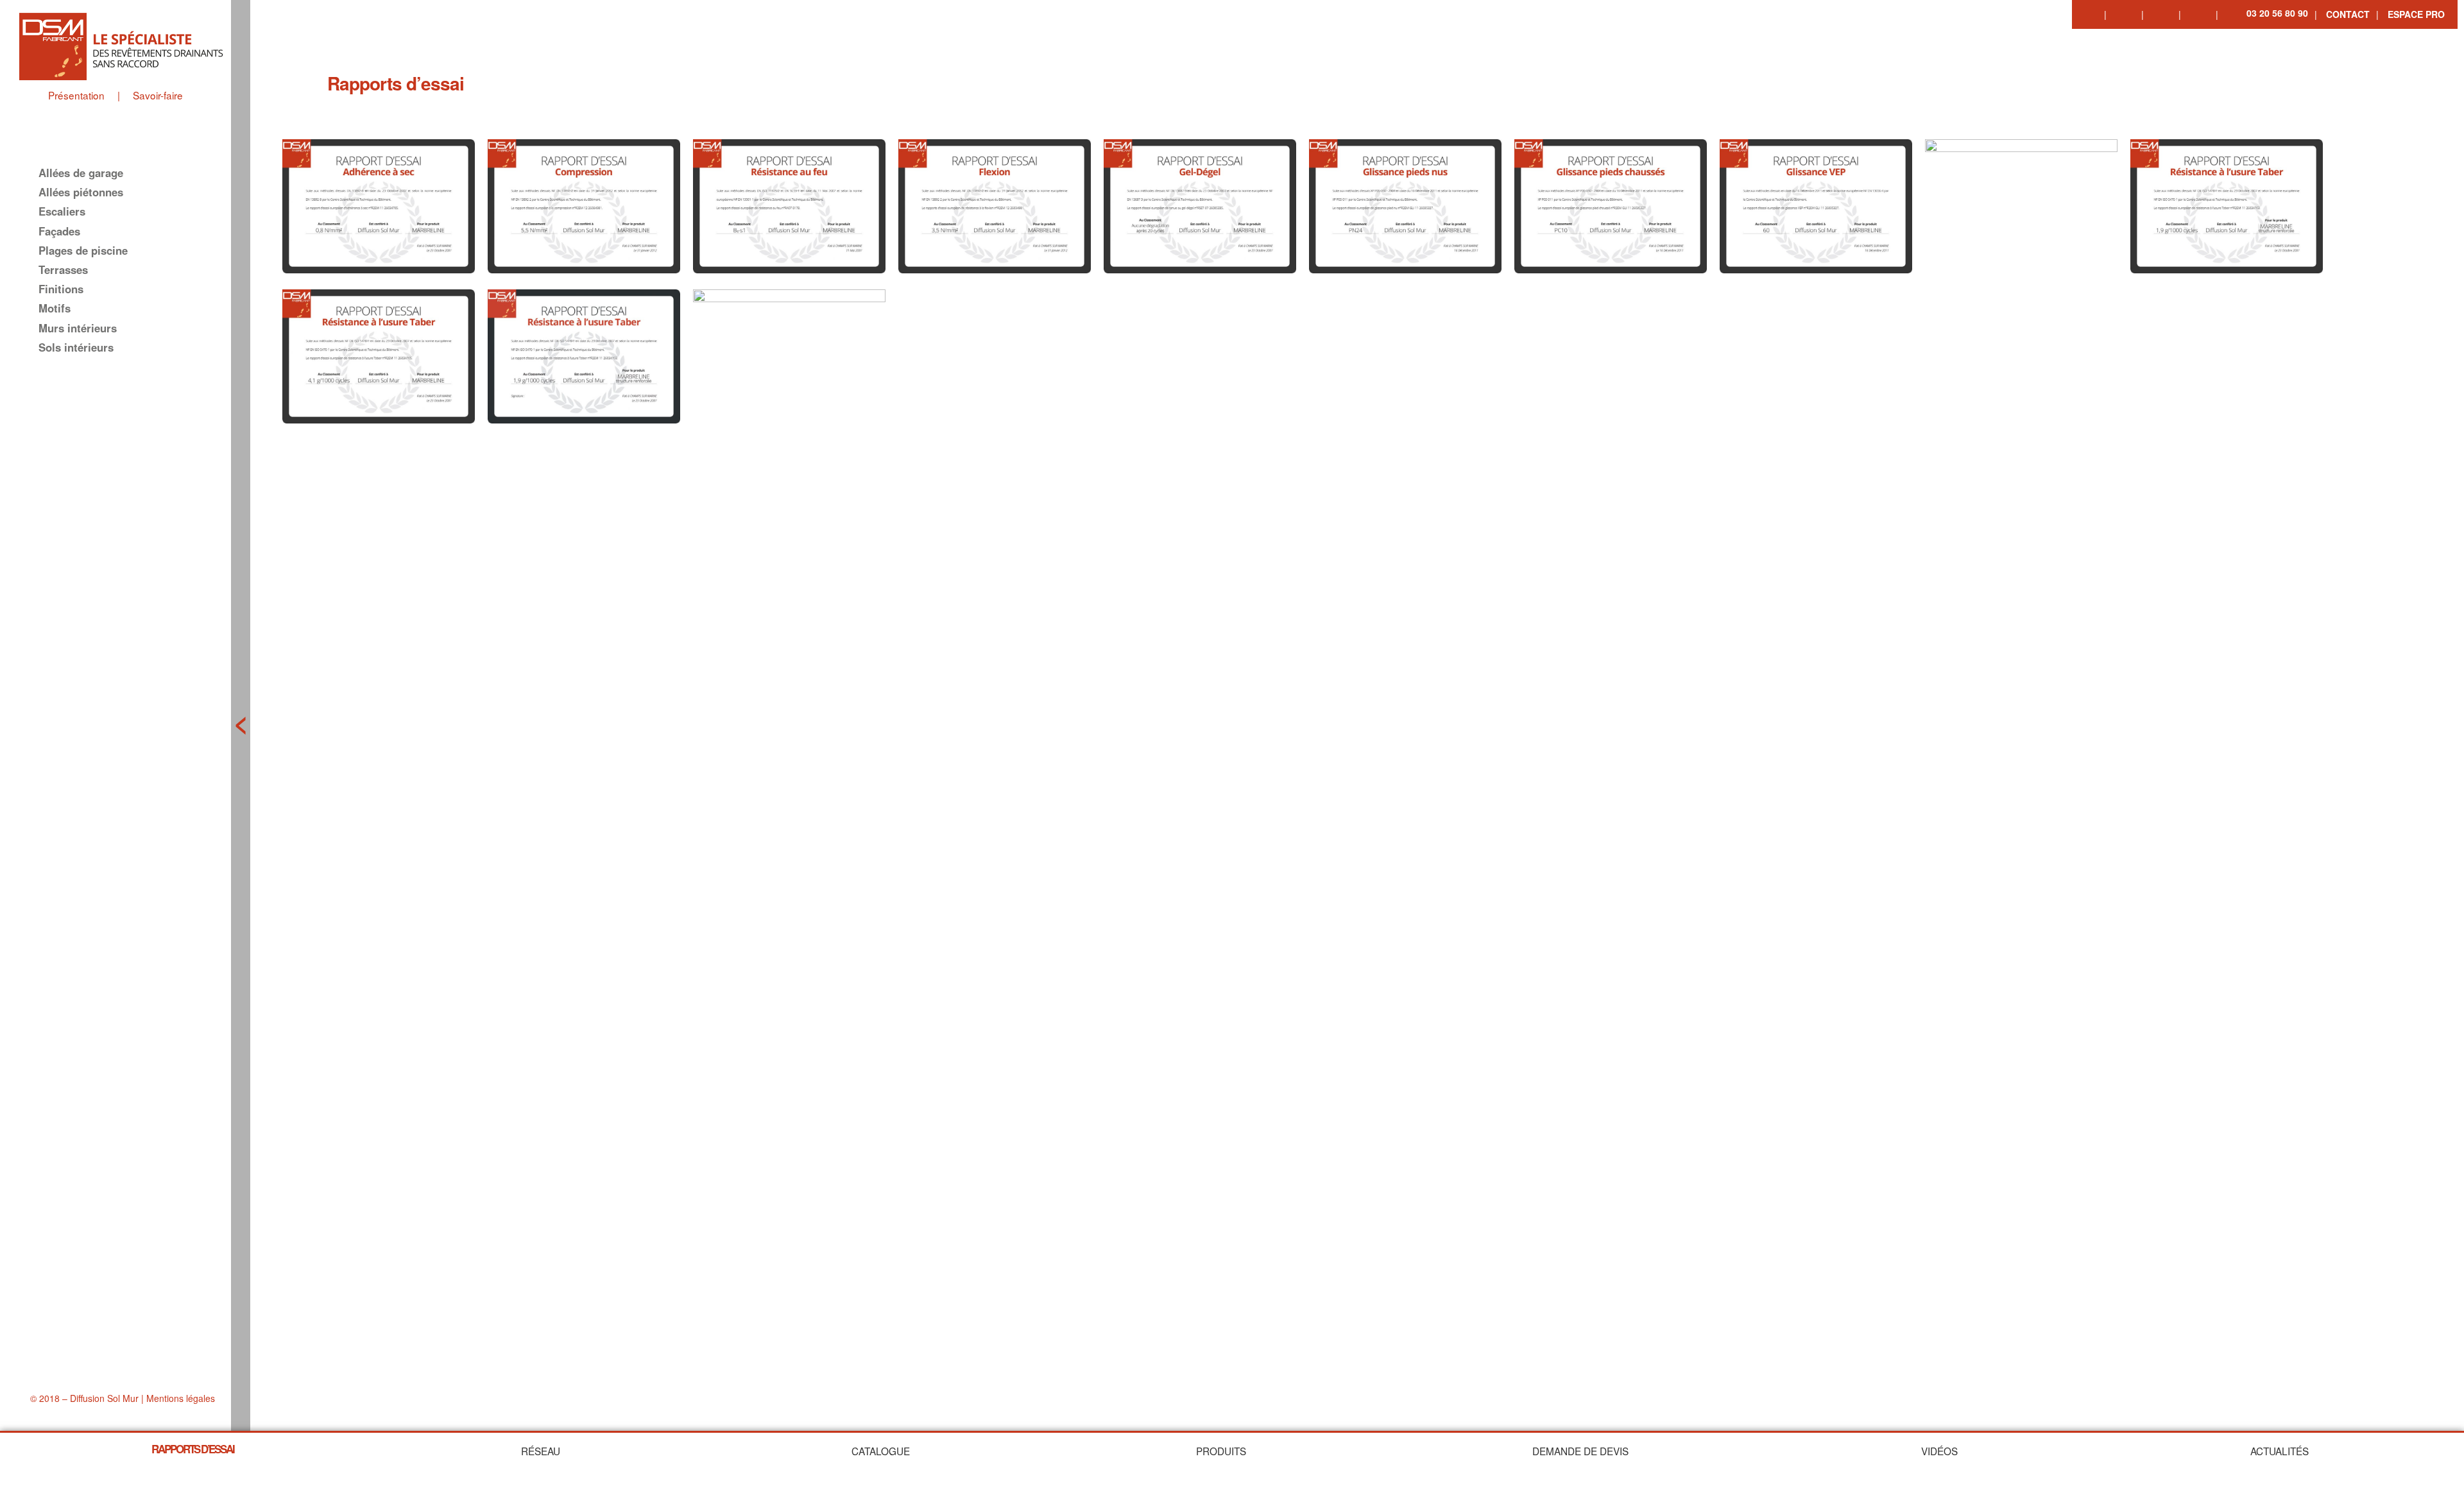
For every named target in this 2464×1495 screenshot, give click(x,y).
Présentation (76, 95)
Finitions (61, 289)
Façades (59, 231)
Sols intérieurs (76, 347)
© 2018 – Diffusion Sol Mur (84, 1398)
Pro (2416, 14)
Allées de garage (81, 173)
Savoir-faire (158, 95)
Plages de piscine (83, 250)
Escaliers (62, 211)
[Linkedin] (2125, 13)
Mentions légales (181, 1398)
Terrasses (63, 269)
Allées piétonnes (81, 192)
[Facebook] (2088, 13)
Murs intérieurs (78, 328)
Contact (2348, 14)
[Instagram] (2162, 13)
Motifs (55, 308)
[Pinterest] (2200, 13)
